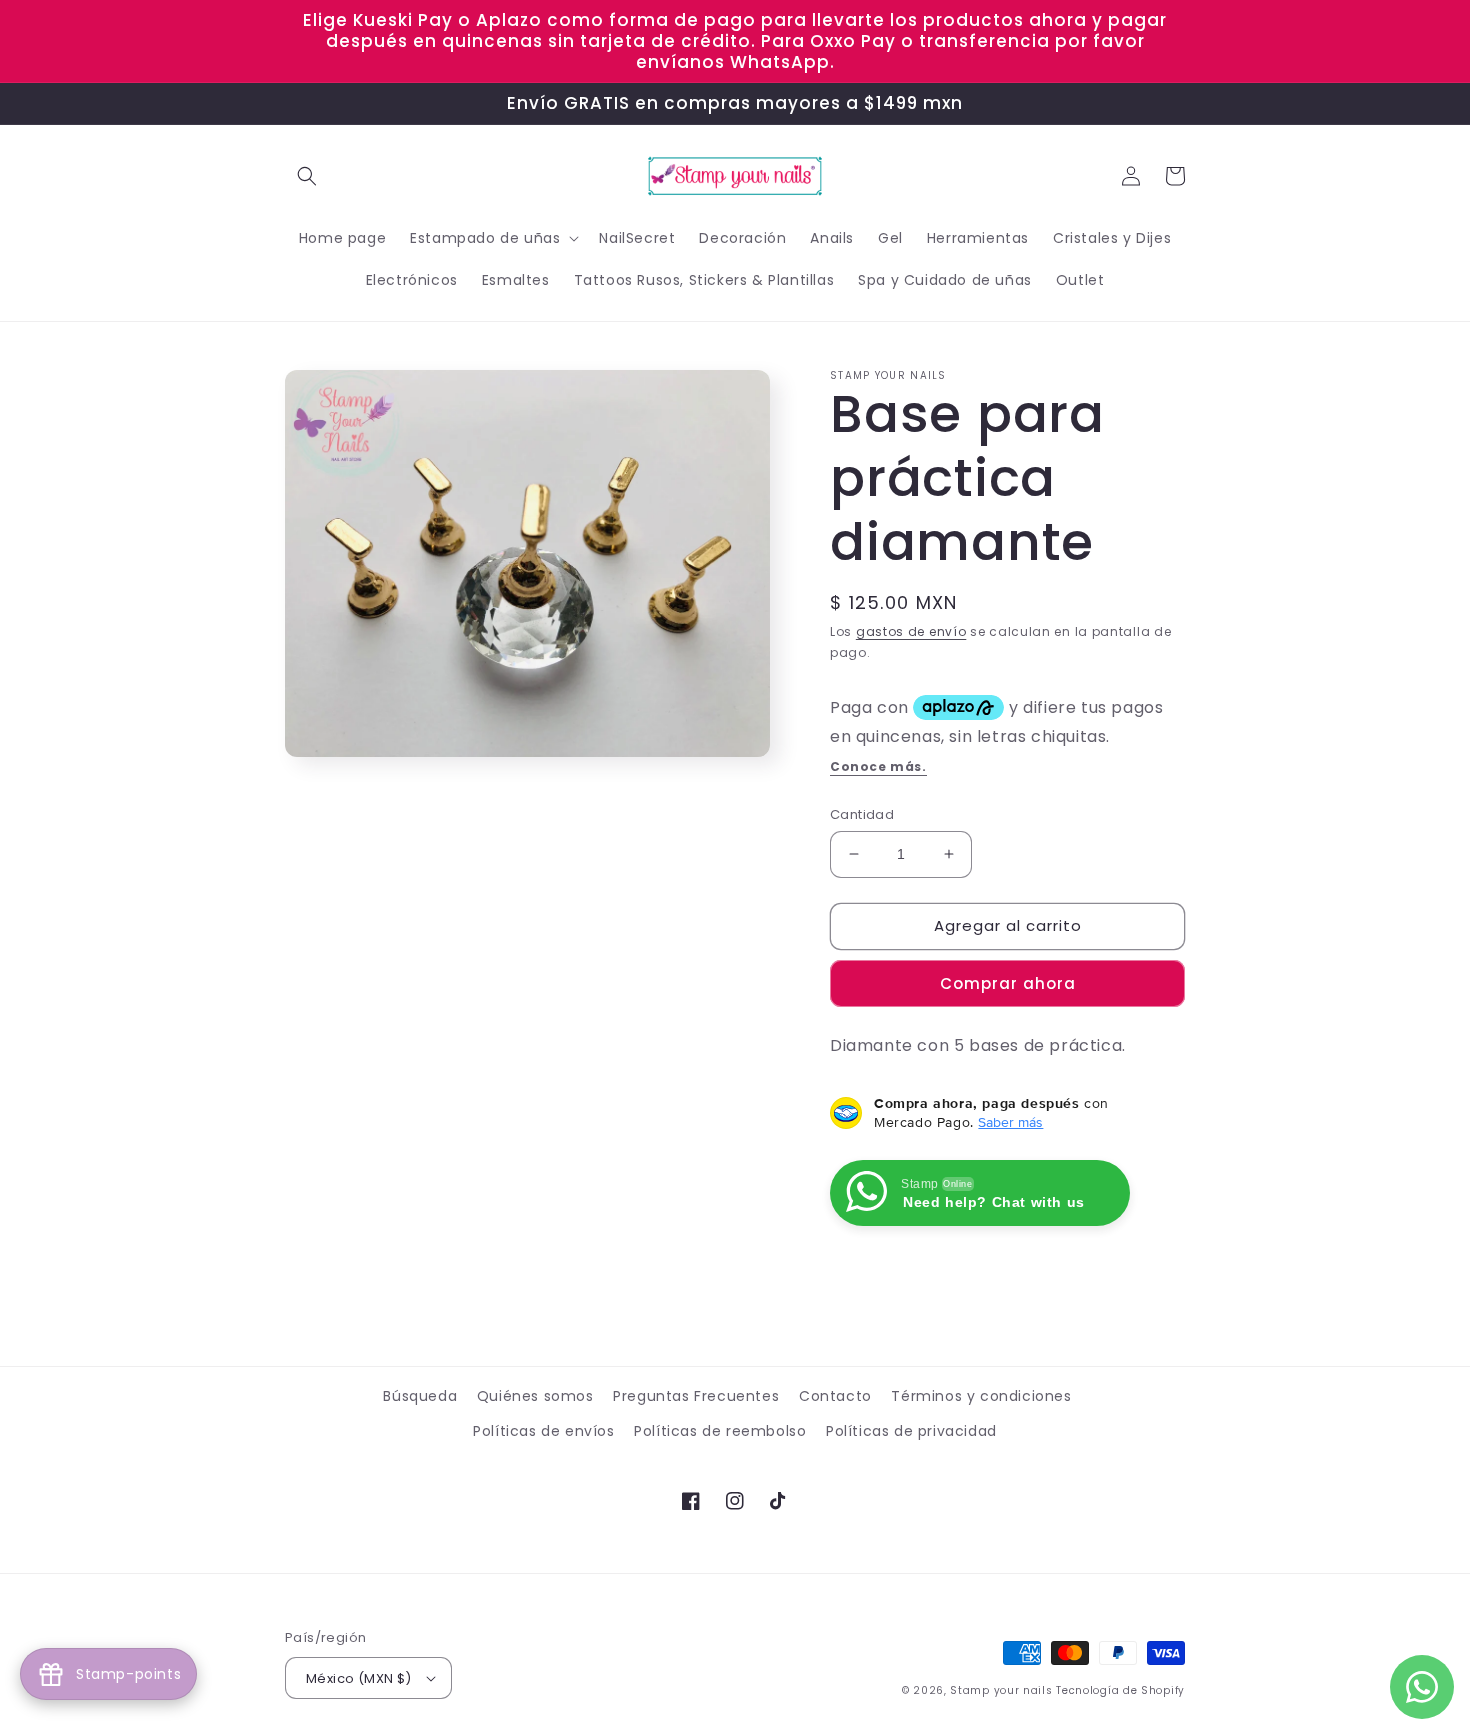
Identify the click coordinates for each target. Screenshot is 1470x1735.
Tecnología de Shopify (1120, 1690)
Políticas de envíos (543, 1431)
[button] (307, 176)
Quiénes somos (535, 1396)
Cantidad (862, 814)
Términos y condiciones (981, 1396)
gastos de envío (911, 631)
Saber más (1010, 1122)
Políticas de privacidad (911, 1431)
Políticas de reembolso (720, 1431)
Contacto (835, 1396)
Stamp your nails (1001, 1690)
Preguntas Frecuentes (696, 1396)
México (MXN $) (359, 1678)
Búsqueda (420, 1396)
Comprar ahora (1008, 983)
